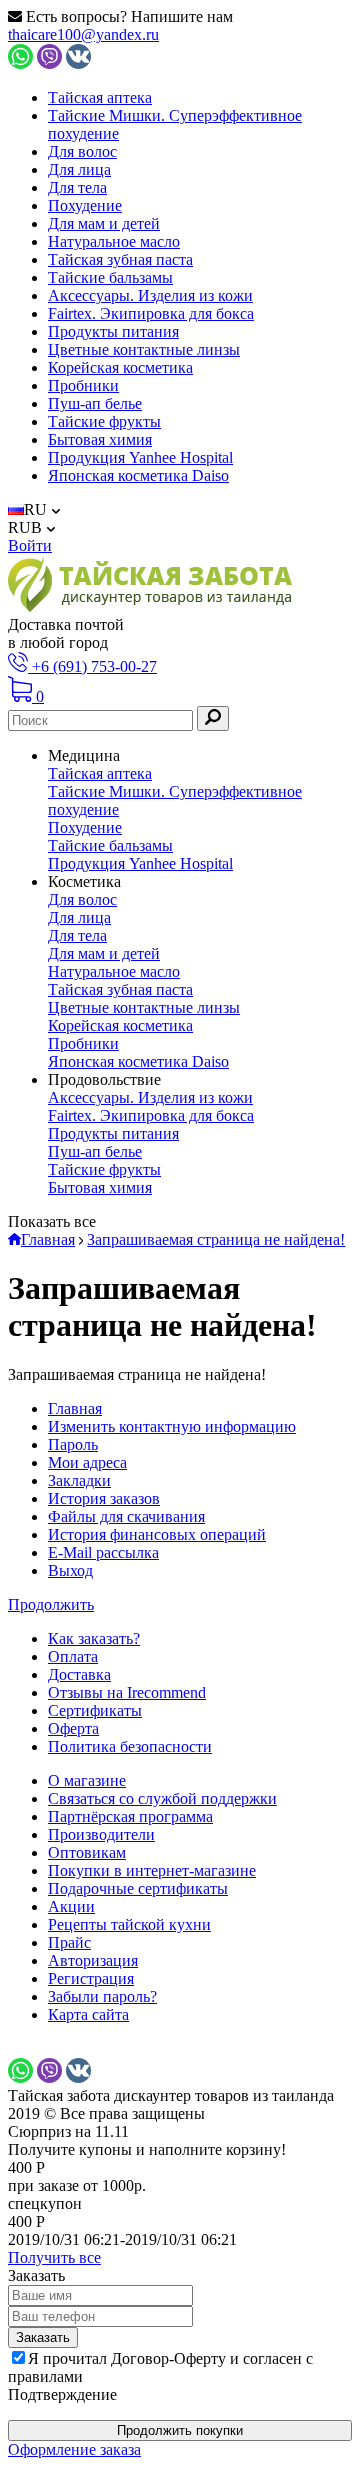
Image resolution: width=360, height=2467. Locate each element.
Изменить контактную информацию (172, 1426)
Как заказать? (94, 1638)
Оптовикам (87, 1852)
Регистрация (91, 1978)
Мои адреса (87, 1462)
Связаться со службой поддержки (162, 1798)
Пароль (73, 1444)
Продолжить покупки (180, 2430)
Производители (101, 1834)
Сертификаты (95, 1710)
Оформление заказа (74, 2449)
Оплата (73, 1656)
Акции (71, 1906)
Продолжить (51, 1604)
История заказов (104, 1498)
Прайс (69, 1942)
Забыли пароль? (102, 1996)
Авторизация (93, 1960)
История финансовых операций (157, 1534)
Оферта (73, 1728)
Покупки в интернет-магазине (152, 1870)
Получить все (54, 2257)
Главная (75, 1408)
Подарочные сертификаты (138, 1888)
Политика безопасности (130, 1746)
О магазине (87, 1780)
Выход (70, 1570)
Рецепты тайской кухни (129, 1924)
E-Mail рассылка (103, 1552)
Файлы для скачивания (126, 1516)
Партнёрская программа (130, 1816)
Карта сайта (88, 2014)
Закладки (79, 1480)
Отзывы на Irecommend (127, 1692)
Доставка (79, 1674)
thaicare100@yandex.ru (83, 34)
